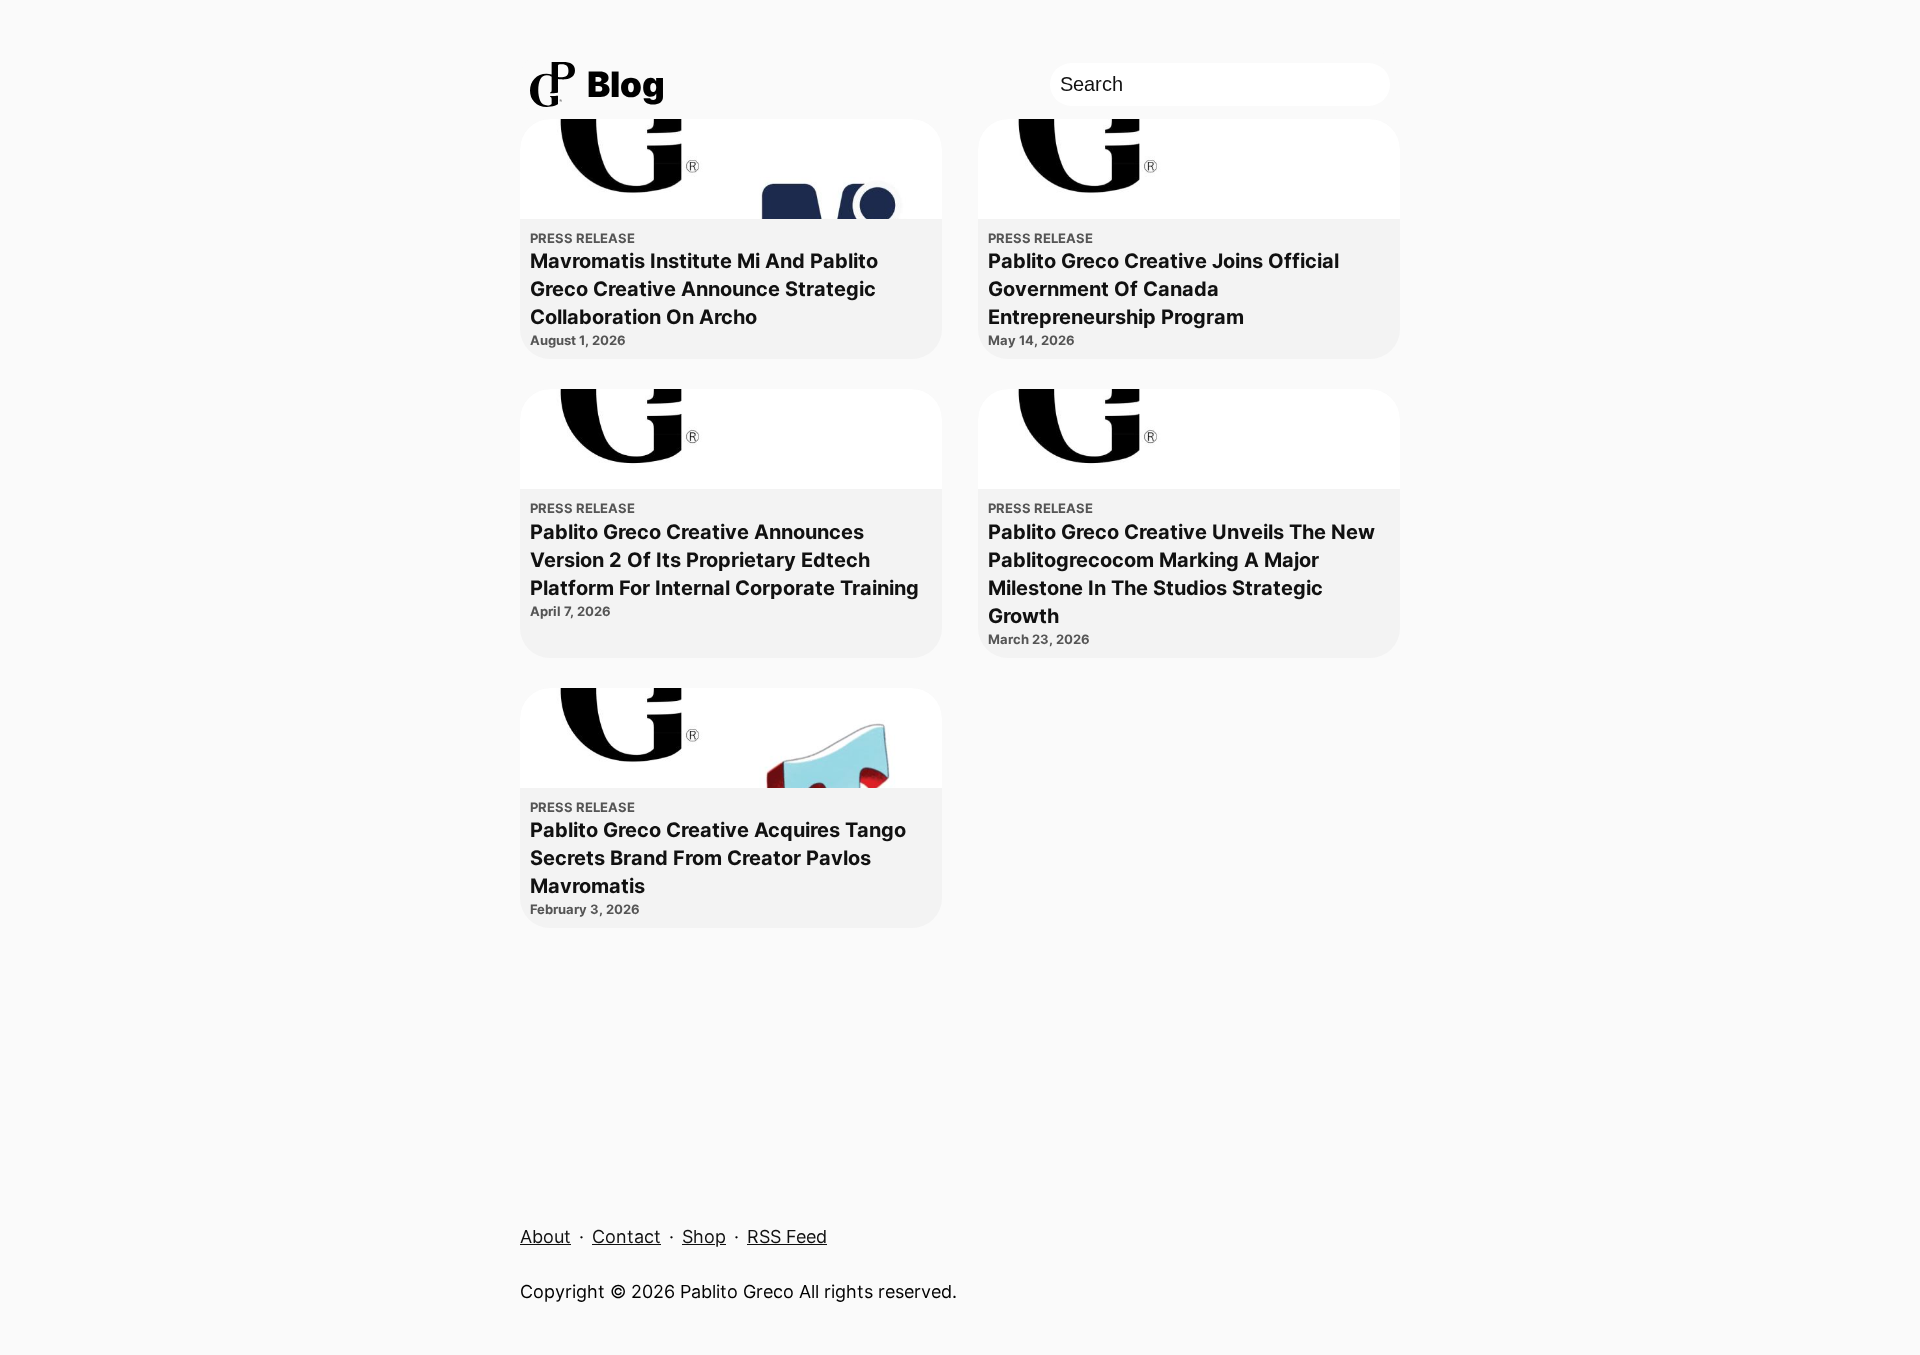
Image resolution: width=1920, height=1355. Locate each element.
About (545, 1236)
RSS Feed (787, 1236)
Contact (626, 1236)
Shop (704, 1236)
